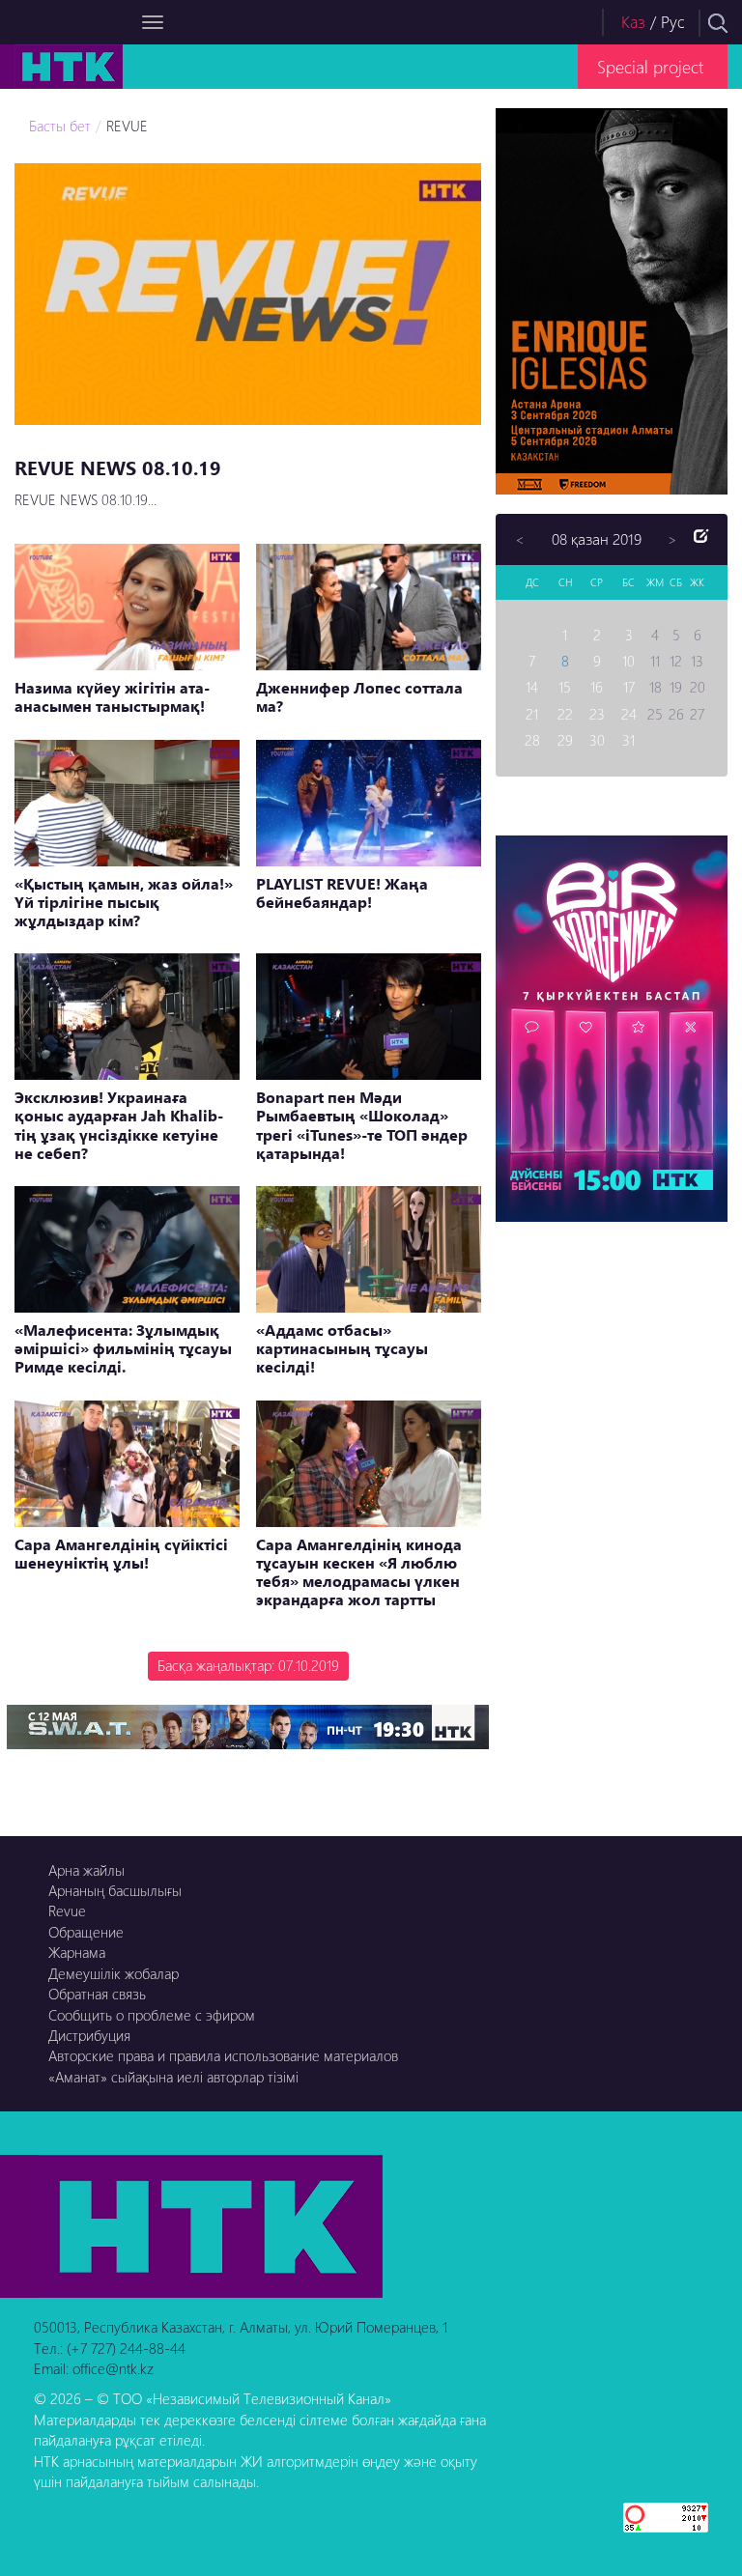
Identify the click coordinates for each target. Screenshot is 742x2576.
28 (532, 740)
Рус (673, 22)
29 (565, 740)
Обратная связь (97, 1994)
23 (597, 714)
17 (629, 687)
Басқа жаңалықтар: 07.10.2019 (248, 1665)
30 (597, 740)
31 (628, 740)
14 (532, 687)
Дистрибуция (89, 2035)
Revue (67, 1911)
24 (629, 714)
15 (565, 687)
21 (532, 714)
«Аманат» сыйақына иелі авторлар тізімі (173, 2077)
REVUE (127, 126)
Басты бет (60, 126)
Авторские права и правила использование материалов (223, 2055)
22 (565, 714)
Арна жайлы (86, 1870)
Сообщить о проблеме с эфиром (152, 2015)
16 (597, 687)
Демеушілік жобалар (114, 1973)
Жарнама (77, 1952)
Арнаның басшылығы (115, 1890)
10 (628, 661)
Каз (633, 22)
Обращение (86, 1932)
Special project (650, 66)
